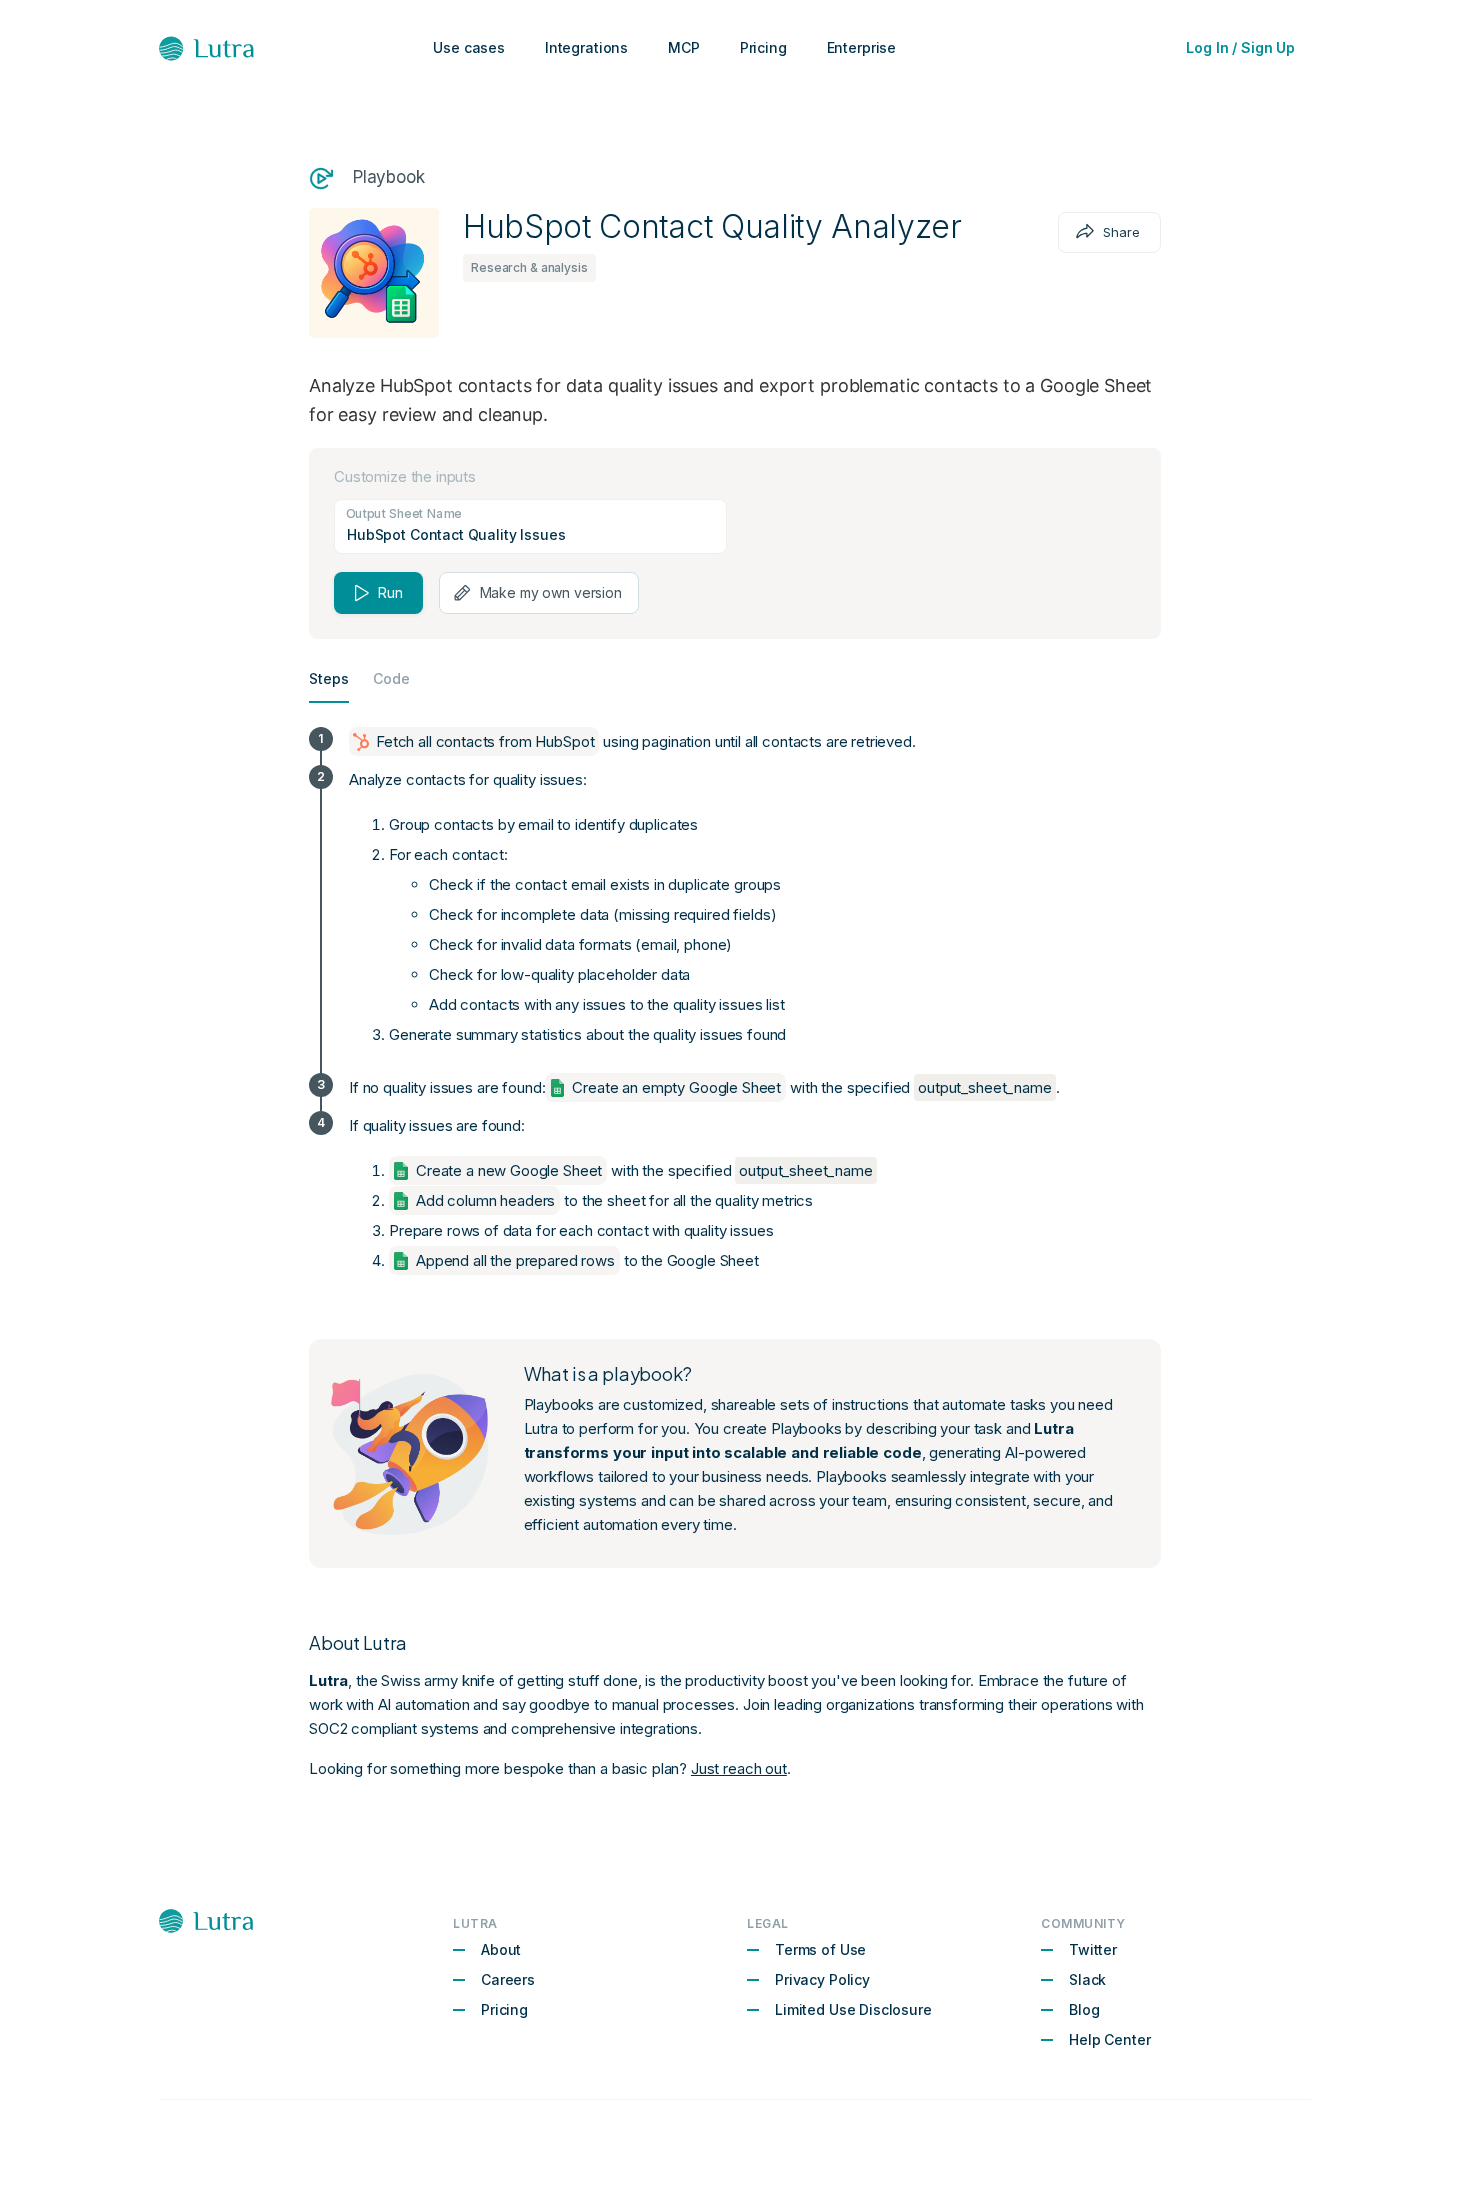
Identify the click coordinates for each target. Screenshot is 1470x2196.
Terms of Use (820, 1949)
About (501, 1949)
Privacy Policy (822, 1979)
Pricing (504, 2009)
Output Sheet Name (403, 512)
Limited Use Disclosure (853, 2009)
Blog (1084, 2009)
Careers (508, 1979)
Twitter (1093, 1949)
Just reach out (739, 1768)
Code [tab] (391, 678)
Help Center (1109, 2039)
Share (1121, 232)
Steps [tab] (329, 678)
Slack (1087, 1979)
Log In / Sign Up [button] (1240, 47)
